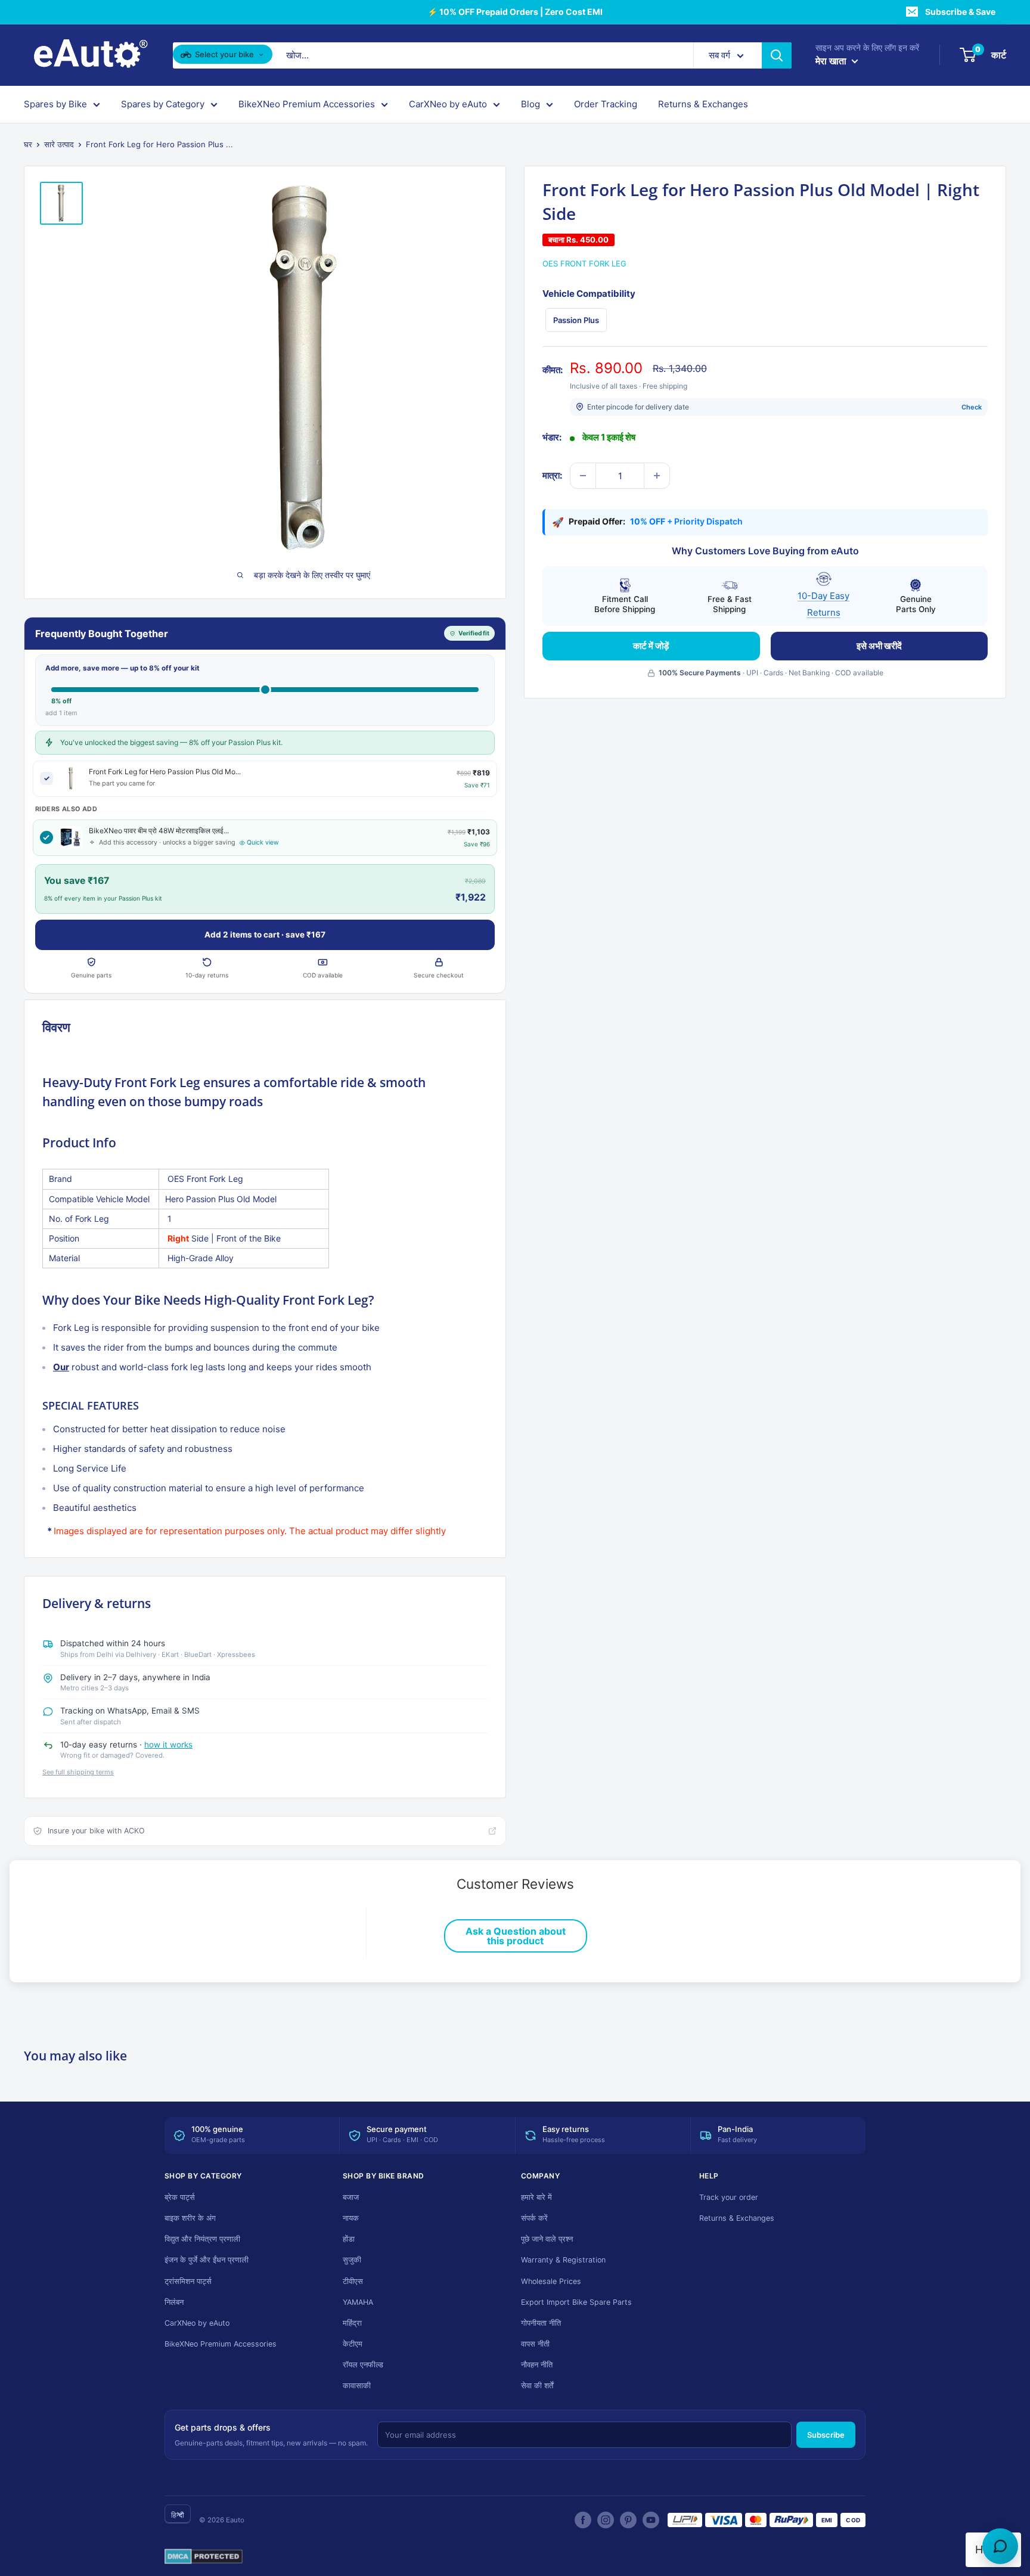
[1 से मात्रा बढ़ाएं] (657, 476)
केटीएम (353, 2344)
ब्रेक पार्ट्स (180, 2197)
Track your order (729, 2197)
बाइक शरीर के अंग (190, 2218)
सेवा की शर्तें (537, 2386)
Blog (530, 104)
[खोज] (777, 55)
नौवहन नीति (537, 2365)
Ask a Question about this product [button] (516, 1936)
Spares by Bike (55, 104)
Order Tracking (606, 104)
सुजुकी (352, 2260)
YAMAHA (358, 2302)
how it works (168, 1745)
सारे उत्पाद (59, 144)
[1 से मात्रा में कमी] (583, 476)
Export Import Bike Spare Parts (576, 2302)
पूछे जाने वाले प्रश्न (547, 2239)
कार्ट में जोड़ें (651, 646)
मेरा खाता (832, 61)
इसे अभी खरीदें (879, 646)
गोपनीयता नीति (541, 2323)
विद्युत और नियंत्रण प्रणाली (202, 2239)
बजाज (351, 2197)
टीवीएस (353, 2281)
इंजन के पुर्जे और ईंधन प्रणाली (207, 2260)
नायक (351, 2218)
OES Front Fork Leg (584, 263)
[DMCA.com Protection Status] (204, 2557)
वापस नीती (535, 2344)
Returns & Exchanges (703, 104)
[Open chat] (1000, 2546)
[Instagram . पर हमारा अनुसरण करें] (606, 2520)
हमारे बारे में (536, 2197)
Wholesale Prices (551, 2281)
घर (28, 144)
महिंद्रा (352, 2323)
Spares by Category (163, 104)
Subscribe (826, 2435)
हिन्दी (178, 2515)
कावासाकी (357, 2386)
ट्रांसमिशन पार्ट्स (188, 2281)
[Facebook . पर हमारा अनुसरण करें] (583, 2520)
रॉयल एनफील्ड (363, 2365)
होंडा (349, 2239)
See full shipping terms (78, 1772)
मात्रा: (552, 475)
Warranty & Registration (563, 2260)
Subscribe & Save (960, 12)
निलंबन (174, 2302)
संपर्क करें (534, 2218)
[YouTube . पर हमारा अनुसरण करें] (651, 2520)
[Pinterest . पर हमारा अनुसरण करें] (628, 2520)
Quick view (263, 842)
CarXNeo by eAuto (448, 104)
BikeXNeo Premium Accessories (307, 104)
